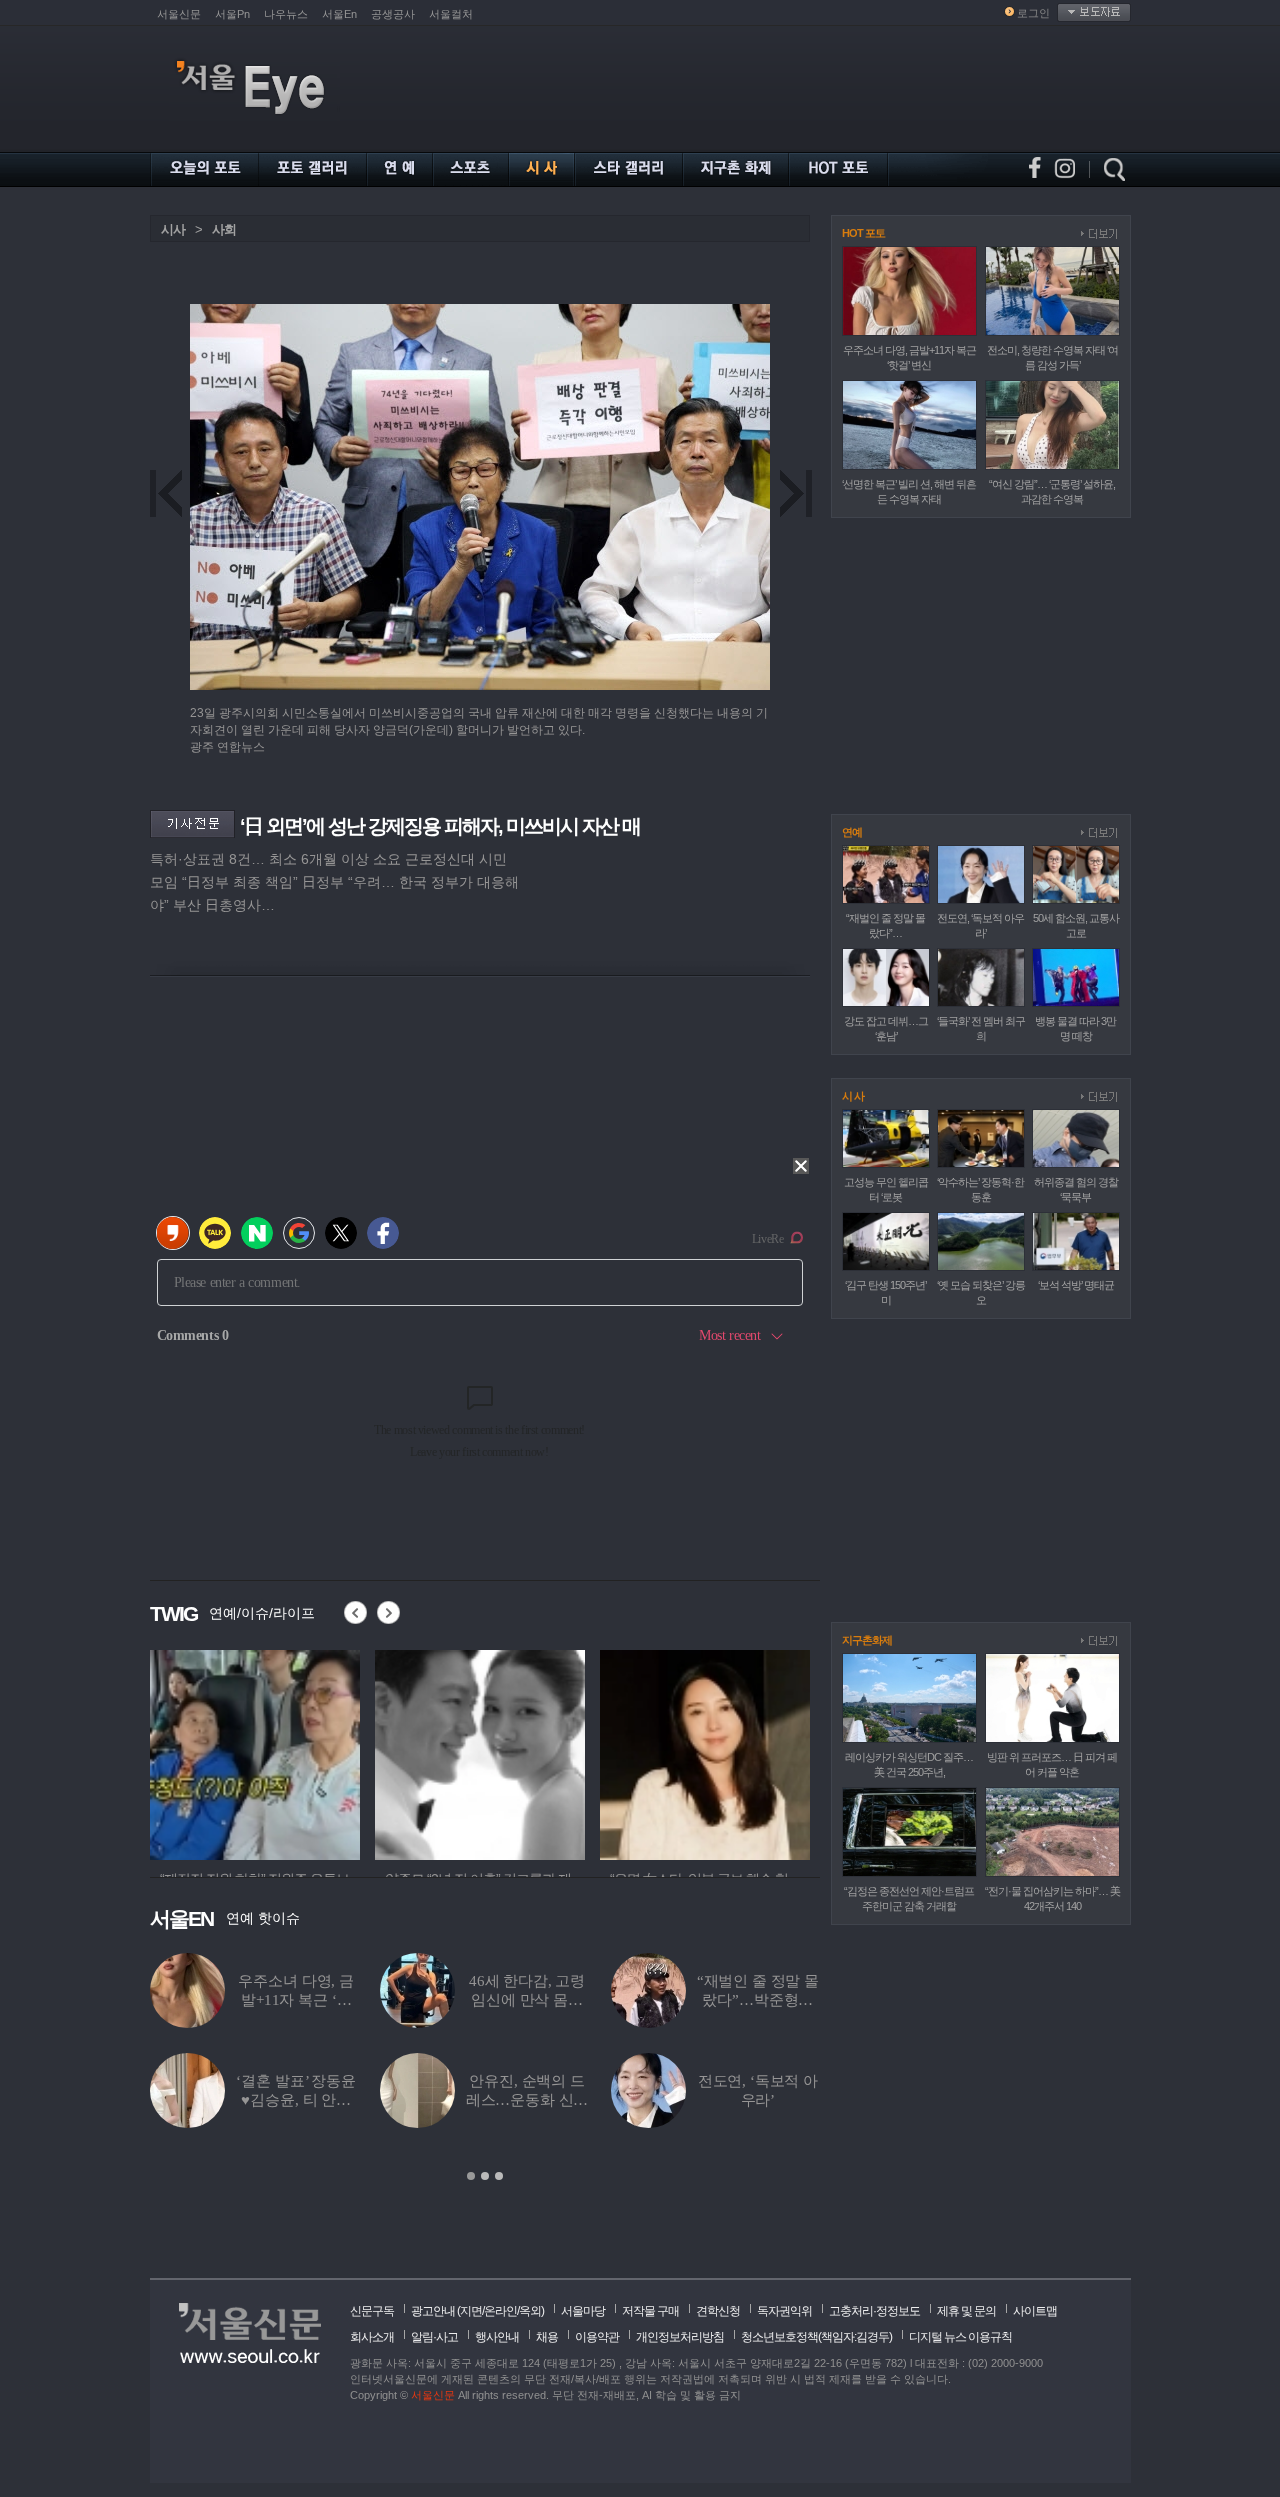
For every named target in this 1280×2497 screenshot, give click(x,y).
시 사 (853, 1096)
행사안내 (497, 2337)
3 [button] (499, 2176)
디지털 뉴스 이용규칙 (960, 2337)
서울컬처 (451, 14)
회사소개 (372, 2337)
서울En (339, 14)
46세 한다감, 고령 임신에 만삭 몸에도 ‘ (527, 2000)
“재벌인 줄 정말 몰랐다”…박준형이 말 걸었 (758, 2000)
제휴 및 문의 (966, 2311)
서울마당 (583, 2311)
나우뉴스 (286, 14)
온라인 (500, 2311)
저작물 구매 (650, 2311)
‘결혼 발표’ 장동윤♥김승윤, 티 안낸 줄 (295, 2100)
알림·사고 (434, 2337)
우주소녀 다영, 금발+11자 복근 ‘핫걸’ (296, 2000)
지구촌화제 (867, 1640)
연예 (852, 832)
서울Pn (232, 14)
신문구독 (372, 2311)
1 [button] (471, 2176)
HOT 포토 (863, 233)
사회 (224, 229)
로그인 (1033, 13)
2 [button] (485, 2176)
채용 (547, 2337)
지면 (471, 2311)
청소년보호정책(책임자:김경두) (816, 2337)
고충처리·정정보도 (874, 2311)
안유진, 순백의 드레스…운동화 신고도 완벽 (527, 2100)
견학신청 (718, 2311)
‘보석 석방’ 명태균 (1076, 1285)
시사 (173, 229)
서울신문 (179, 14)
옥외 (530, 2311)
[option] (255, 1752)
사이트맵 (1035, 2311)
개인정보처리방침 (680, 2337)
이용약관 (597, 2337)
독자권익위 (784, 2311)
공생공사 (393, 14)
